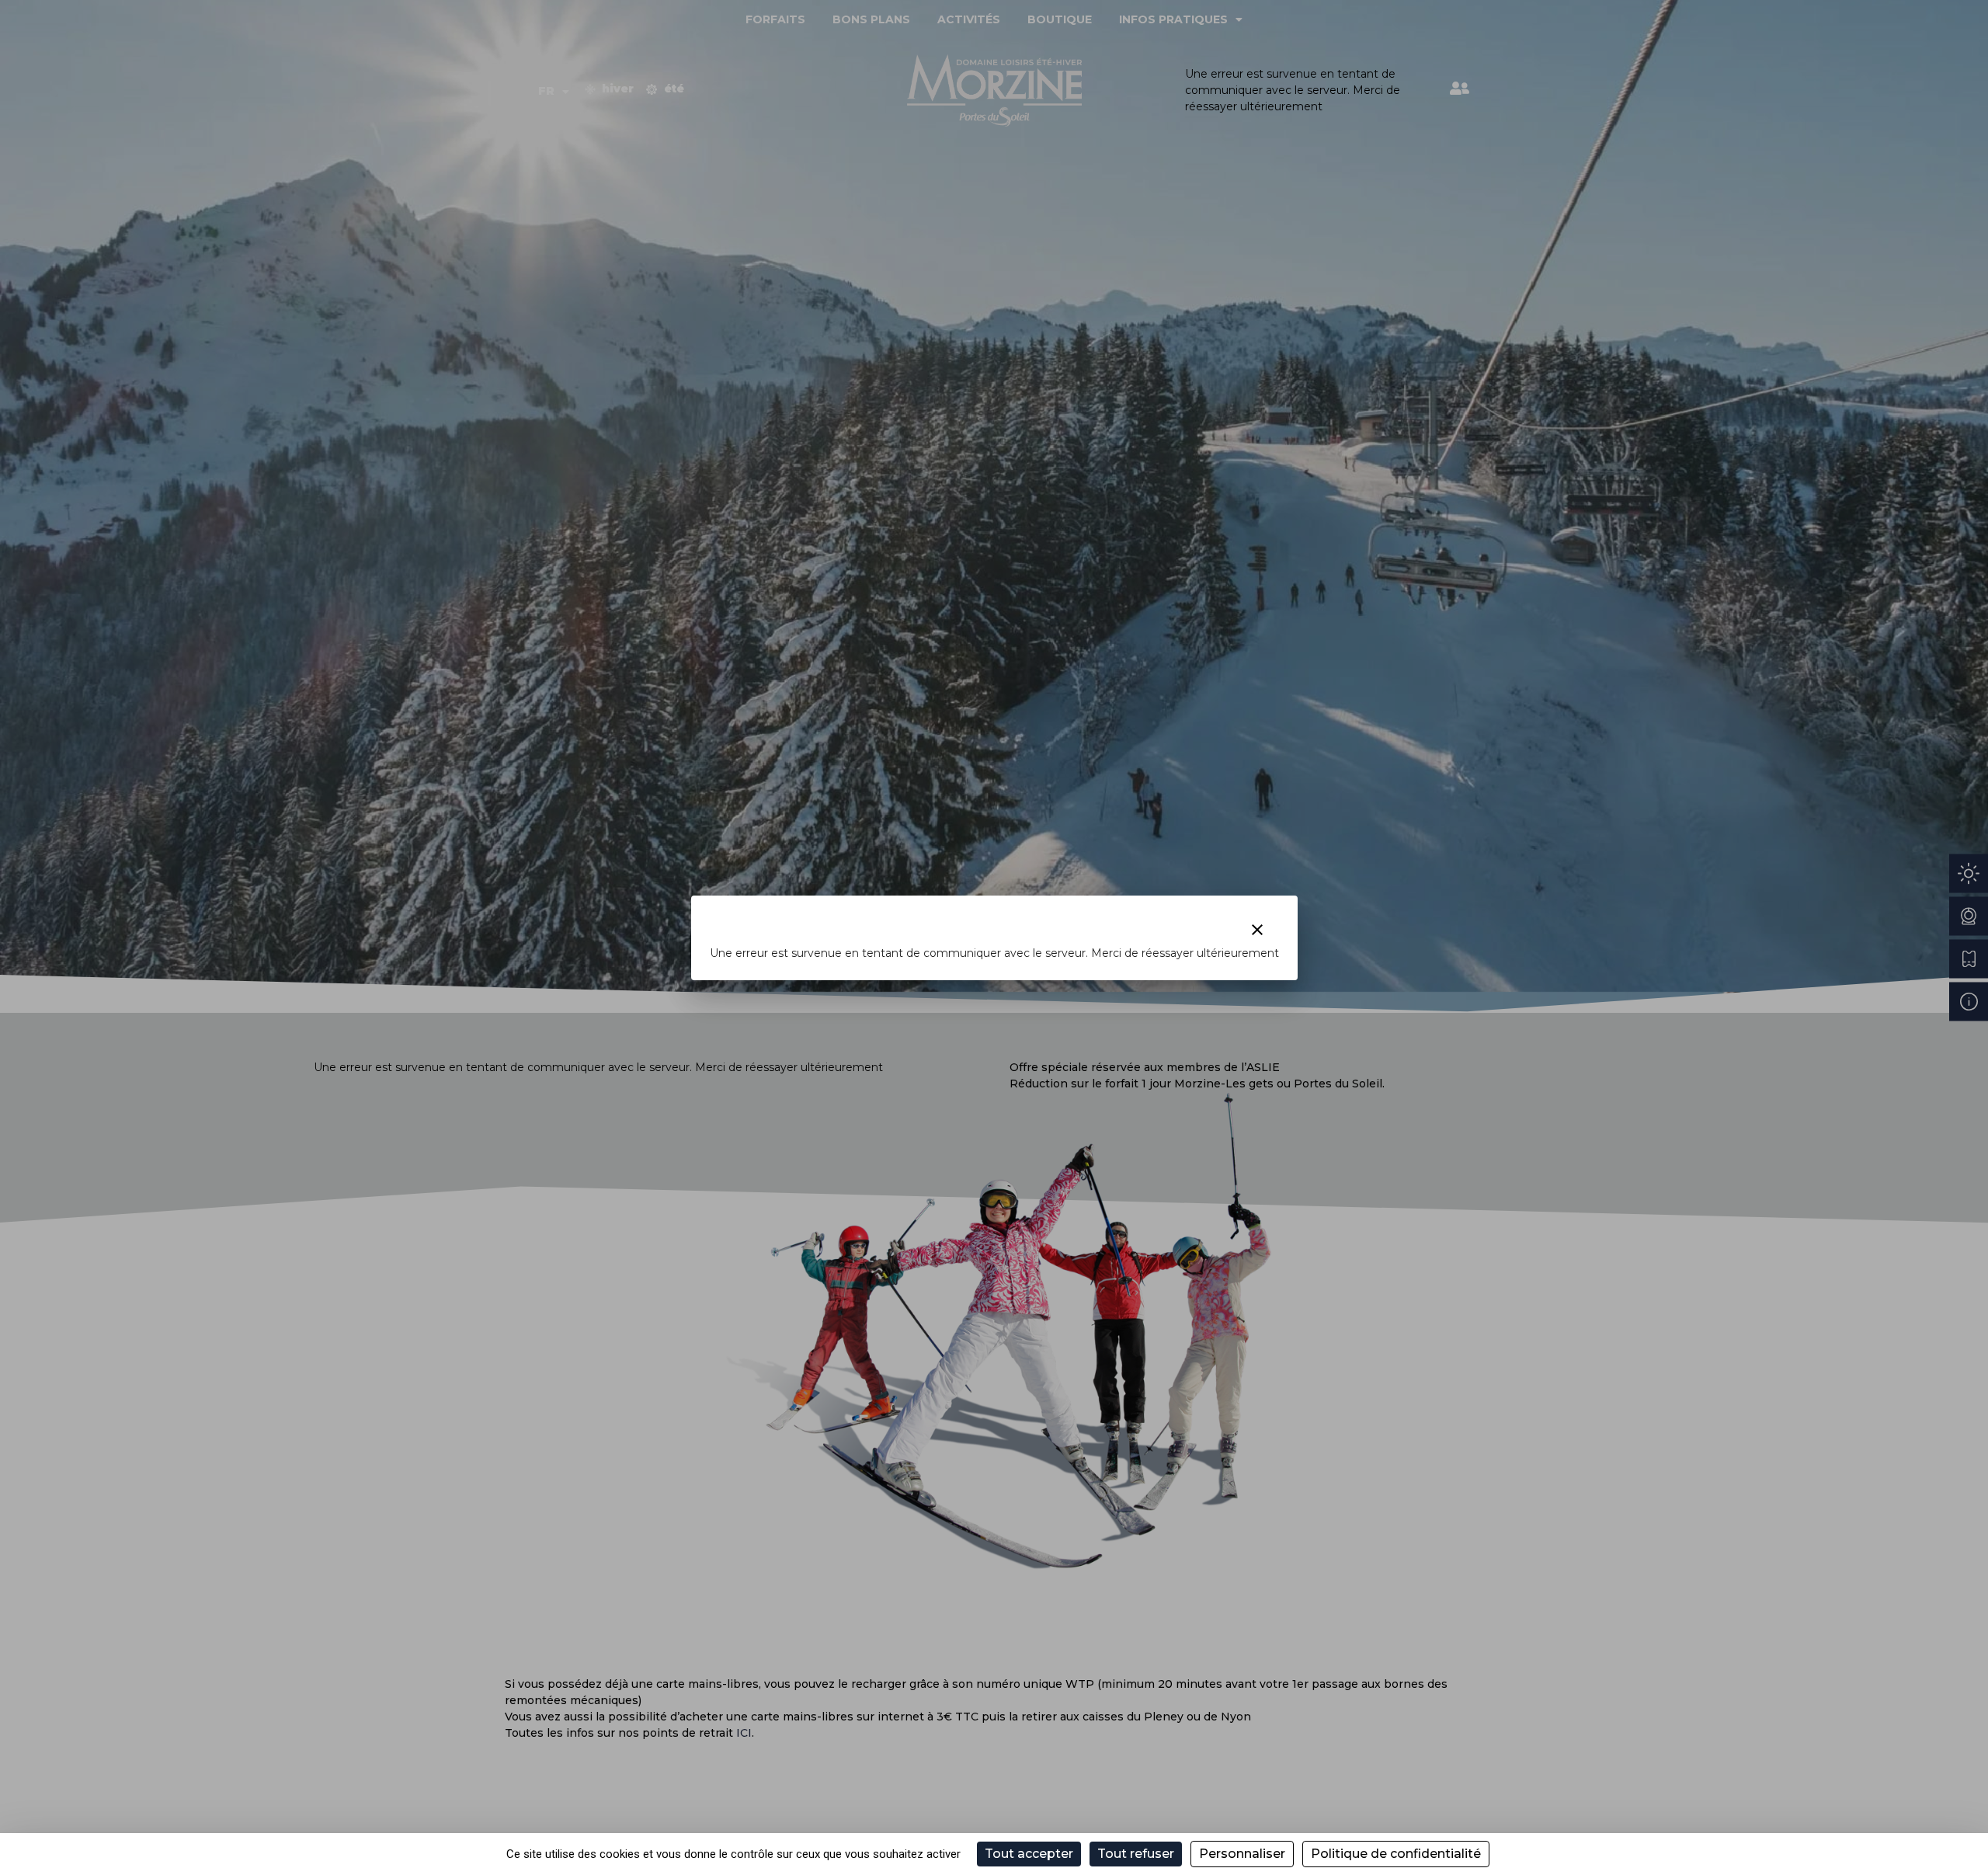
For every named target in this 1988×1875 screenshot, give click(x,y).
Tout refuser (1136, 1854)
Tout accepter (1029, 1854)
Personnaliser (1242, 1854)
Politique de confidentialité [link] (1396, 1854)
